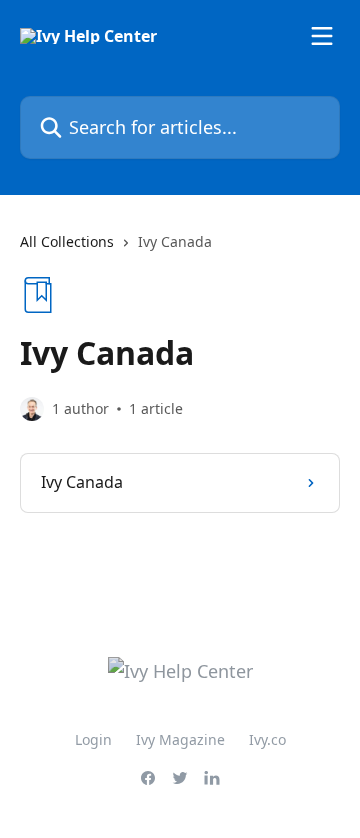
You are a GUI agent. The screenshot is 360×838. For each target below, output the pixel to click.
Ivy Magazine (180, 739)
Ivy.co (267, 739)
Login (93, 739)
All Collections (67, 241)
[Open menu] (322, 36)
